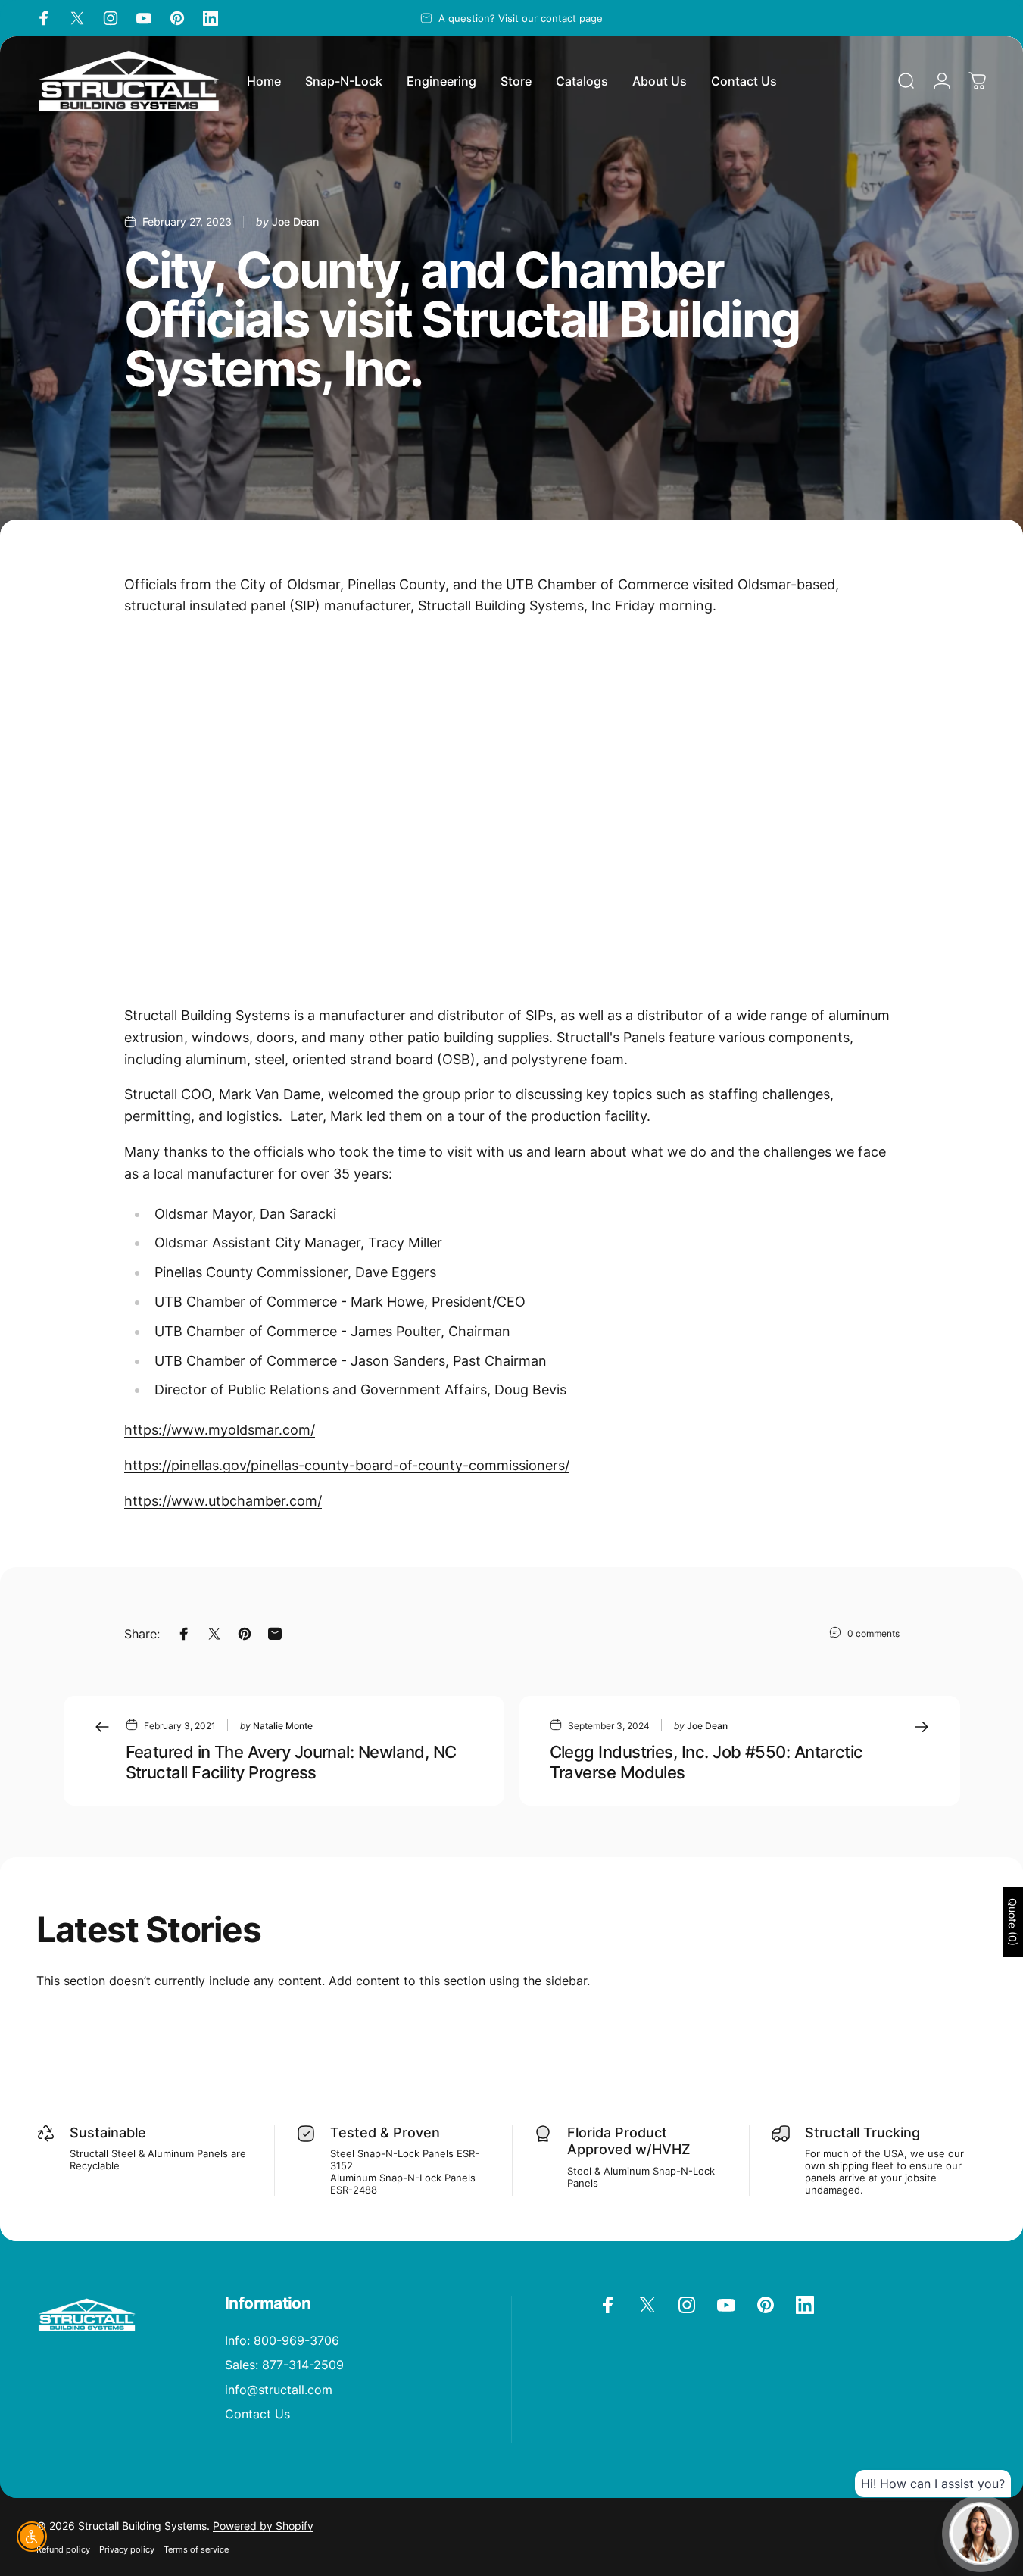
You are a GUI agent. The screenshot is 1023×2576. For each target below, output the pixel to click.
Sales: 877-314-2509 (284, 2365)
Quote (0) (1013, 1922)
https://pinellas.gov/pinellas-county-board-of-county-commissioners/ (347, 1465)
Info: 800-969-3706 (282, 2340)
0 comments (873, 1633)
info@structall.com (279, 2390)
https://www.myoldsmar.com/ (220, 1430)
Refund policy (63, 2549)
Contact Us (257, 2414)
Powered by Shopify (263, 2526)
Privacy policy (127, 2549)
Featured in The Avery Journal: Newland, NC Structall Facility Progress (291, 1762)
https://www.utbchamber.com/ (223, 1501)
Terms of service (196, 2549)
